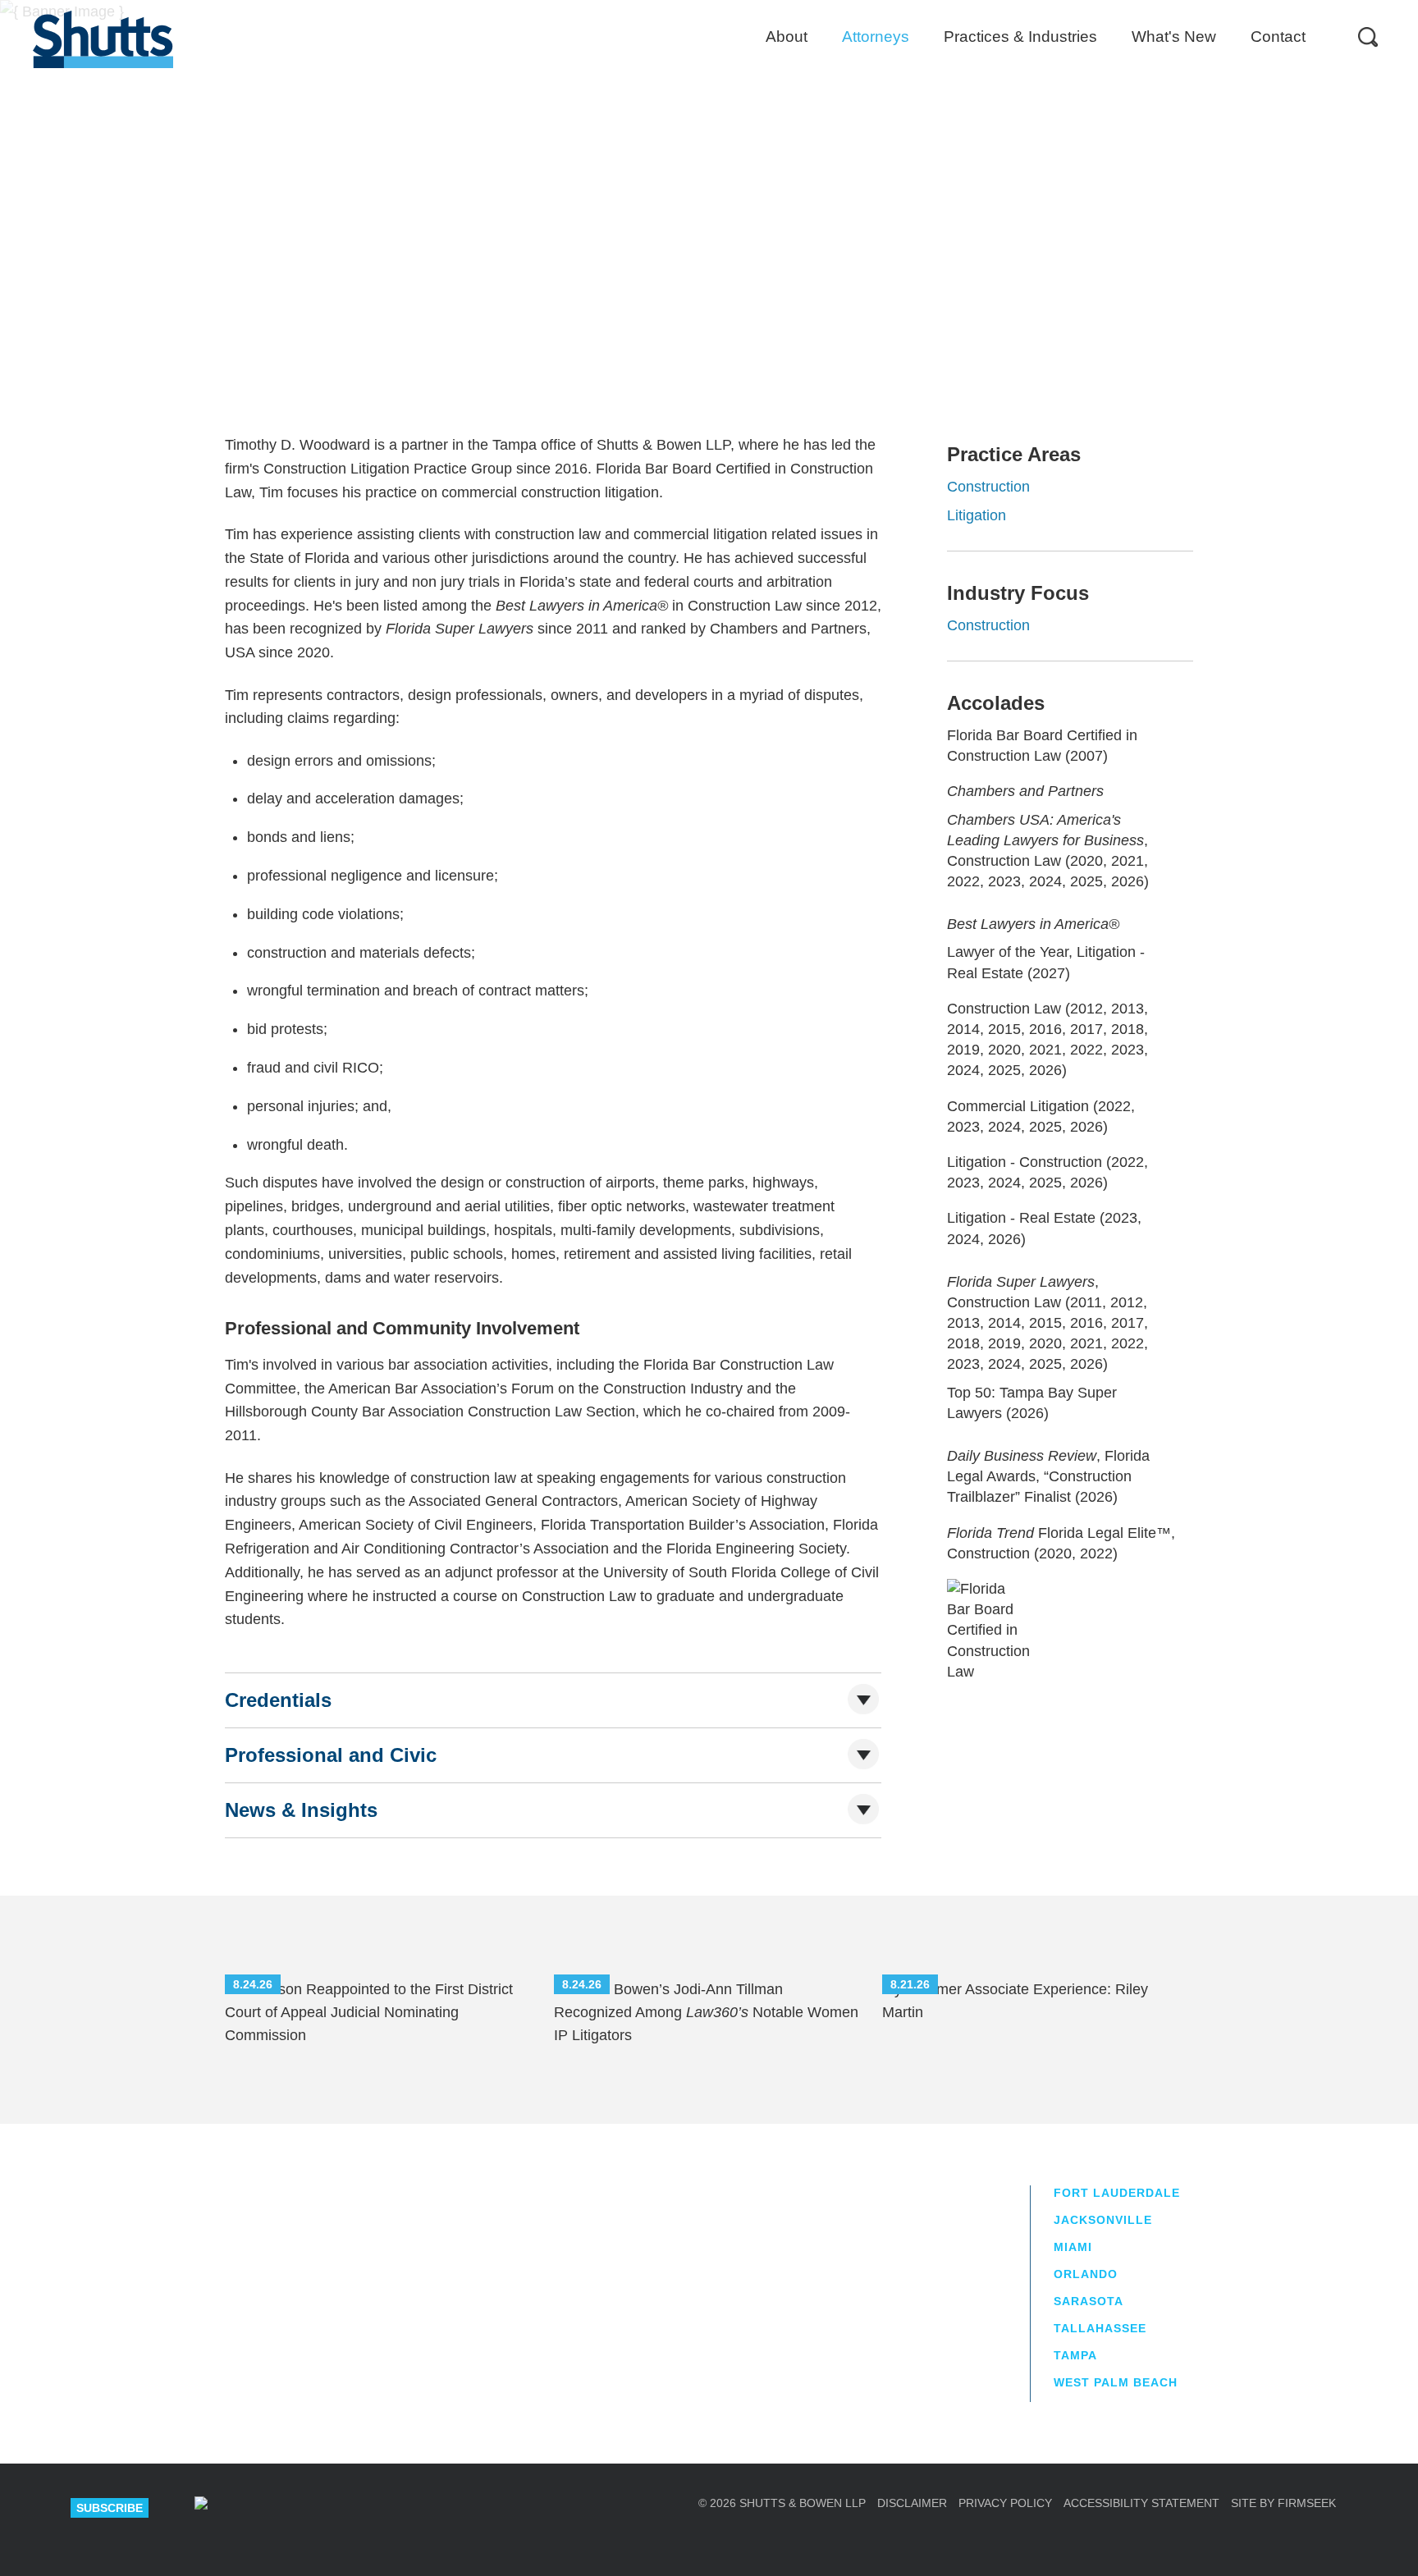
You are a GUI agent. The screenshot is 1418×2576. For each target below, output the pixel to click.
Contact (1278, 37)
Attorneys (876, 37)
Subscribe (110, 2508)
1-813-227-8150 (565, 303)
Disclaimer (912, 2503)
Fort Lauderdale (1117, 2193)
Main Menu (697, 8)
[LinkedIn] (259, 2508)
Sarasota (1089, 2301)
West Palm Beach (1116, 2382)
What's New (1174, 37)
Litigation (977, 515)
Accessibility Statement (1141, 2503)
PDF (1134, 252)
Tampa (532, 283)
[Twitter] (318, 2508)
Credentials (278, 1700)
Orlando (1086, 2274)
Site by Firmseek (1283, 2503)
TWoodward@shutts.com (585, 325)
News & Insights (301, 1810)
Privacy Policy (1005, 2503)
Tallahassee (1100, 2328)
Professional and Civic (331, 1755)
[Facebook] (376, 2508)
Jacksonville (1103, 2220)
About (787, 37)
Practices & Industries (1020, 37)
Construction (988, 487)
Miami (1073, 2247)
